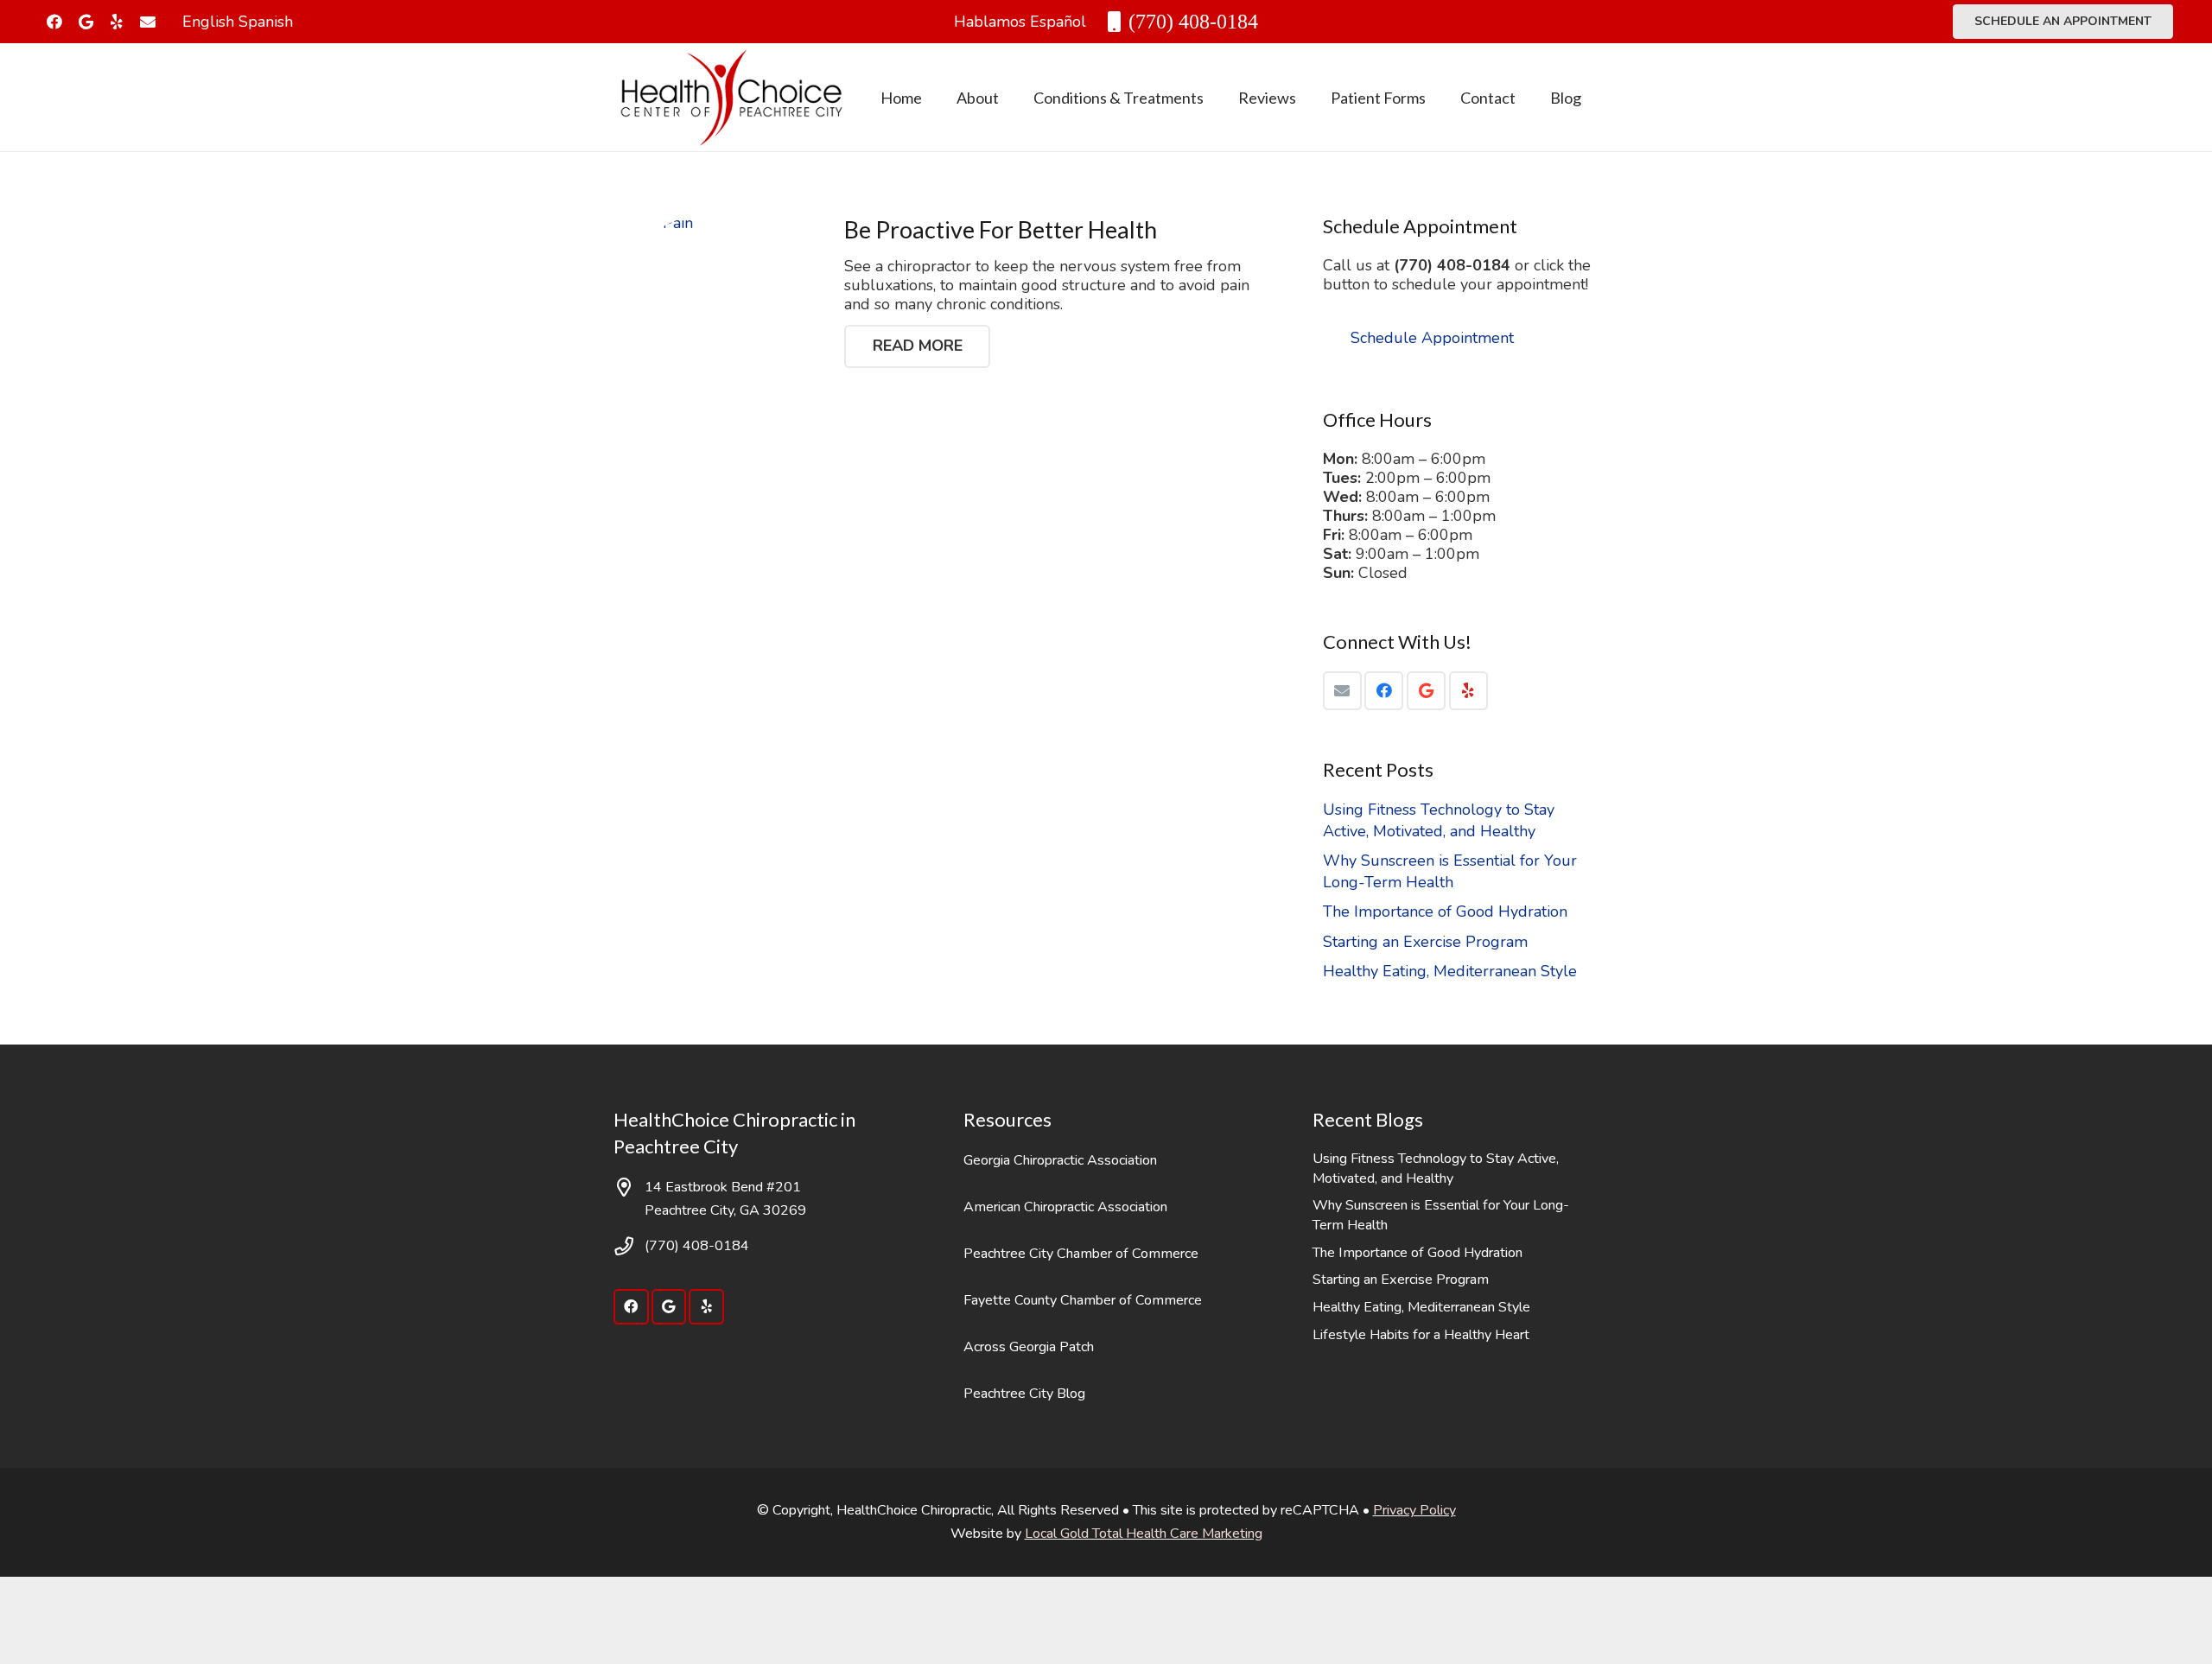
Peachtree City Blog (1024, 1394)
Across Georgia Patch (1029, 1347)
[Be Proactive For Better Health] (712, 312)
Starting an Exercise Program (1425, 942)
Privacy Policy (1414, 1510)
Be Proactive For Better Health (1001, 229)
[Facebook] (54, 22)
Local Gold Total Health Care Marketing (1144, 1534)
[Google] (86, 22)
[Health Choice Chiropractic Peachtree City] (731, 98)
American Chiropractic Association (1065, 1207)
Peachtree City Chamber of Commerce (1081, 1254)
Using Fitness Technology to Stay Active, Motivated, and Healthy (1439, 820)
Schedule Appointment (1432, 338)
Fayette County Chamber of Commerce (1083, 1300)
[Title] (148, 22)
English (208, 22)
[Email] (1342, 691)
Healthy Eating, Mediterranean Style (1450, 971)
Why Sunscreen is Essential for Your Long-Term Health (1450, 871)
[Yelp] (117, 22)
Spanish (266, 22)
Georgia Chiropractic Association (1060, 1160)
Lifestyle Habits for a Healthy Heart (1421, 1335)
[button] (1013, 98)
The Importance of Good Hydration (1445, 911)
